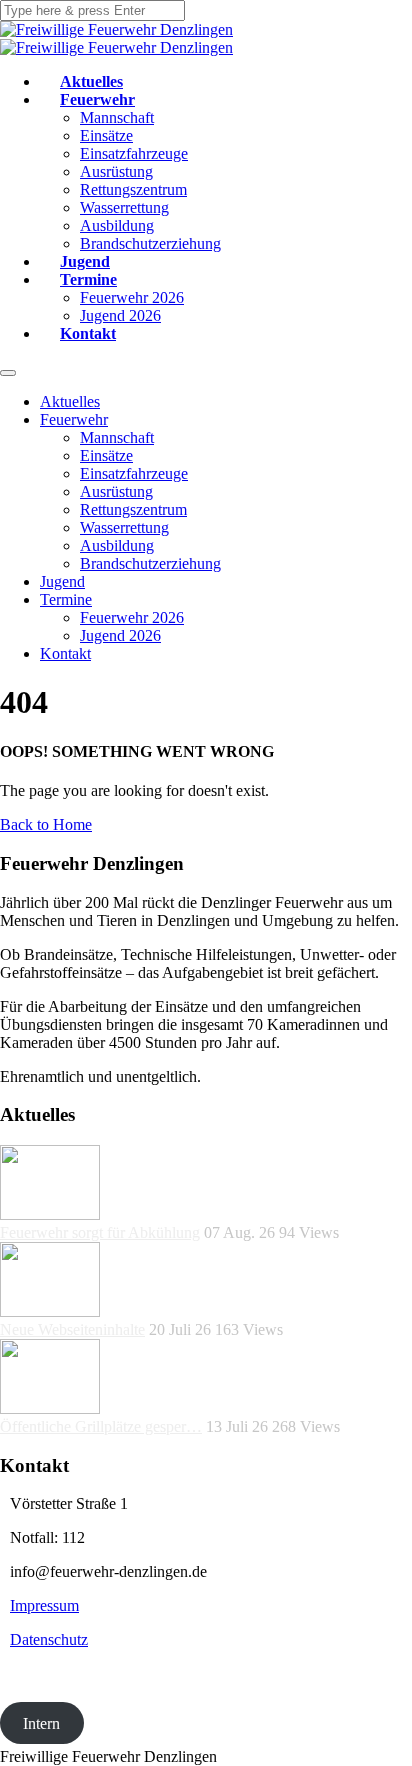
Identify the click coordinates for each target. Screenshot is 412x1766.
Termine (88, 279)
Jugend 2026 (120, 315)
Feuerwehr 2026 (132, 297)
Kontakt (88, 333)
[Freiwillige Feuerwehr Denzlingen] (116, 29)
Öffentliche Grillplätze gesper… (101, 1426)
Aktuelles (91, 81)
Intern (41, 1722)
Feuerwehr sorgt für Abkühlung (100, 1232)
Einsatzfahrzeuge (134, 153)
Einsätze (106, 135)
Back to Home (46, 824)
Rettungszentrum (133, 189)
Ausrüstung (116, 171)
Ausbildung (117, 225)
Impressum (44, 1605)
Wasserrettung (124, 207)
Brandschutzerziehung (150, 243)
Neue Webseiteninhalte (72, 1329)
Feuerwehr (97, 99)
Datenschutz (49, 1639)
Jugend (85, 261)
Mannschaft (117, 117)
